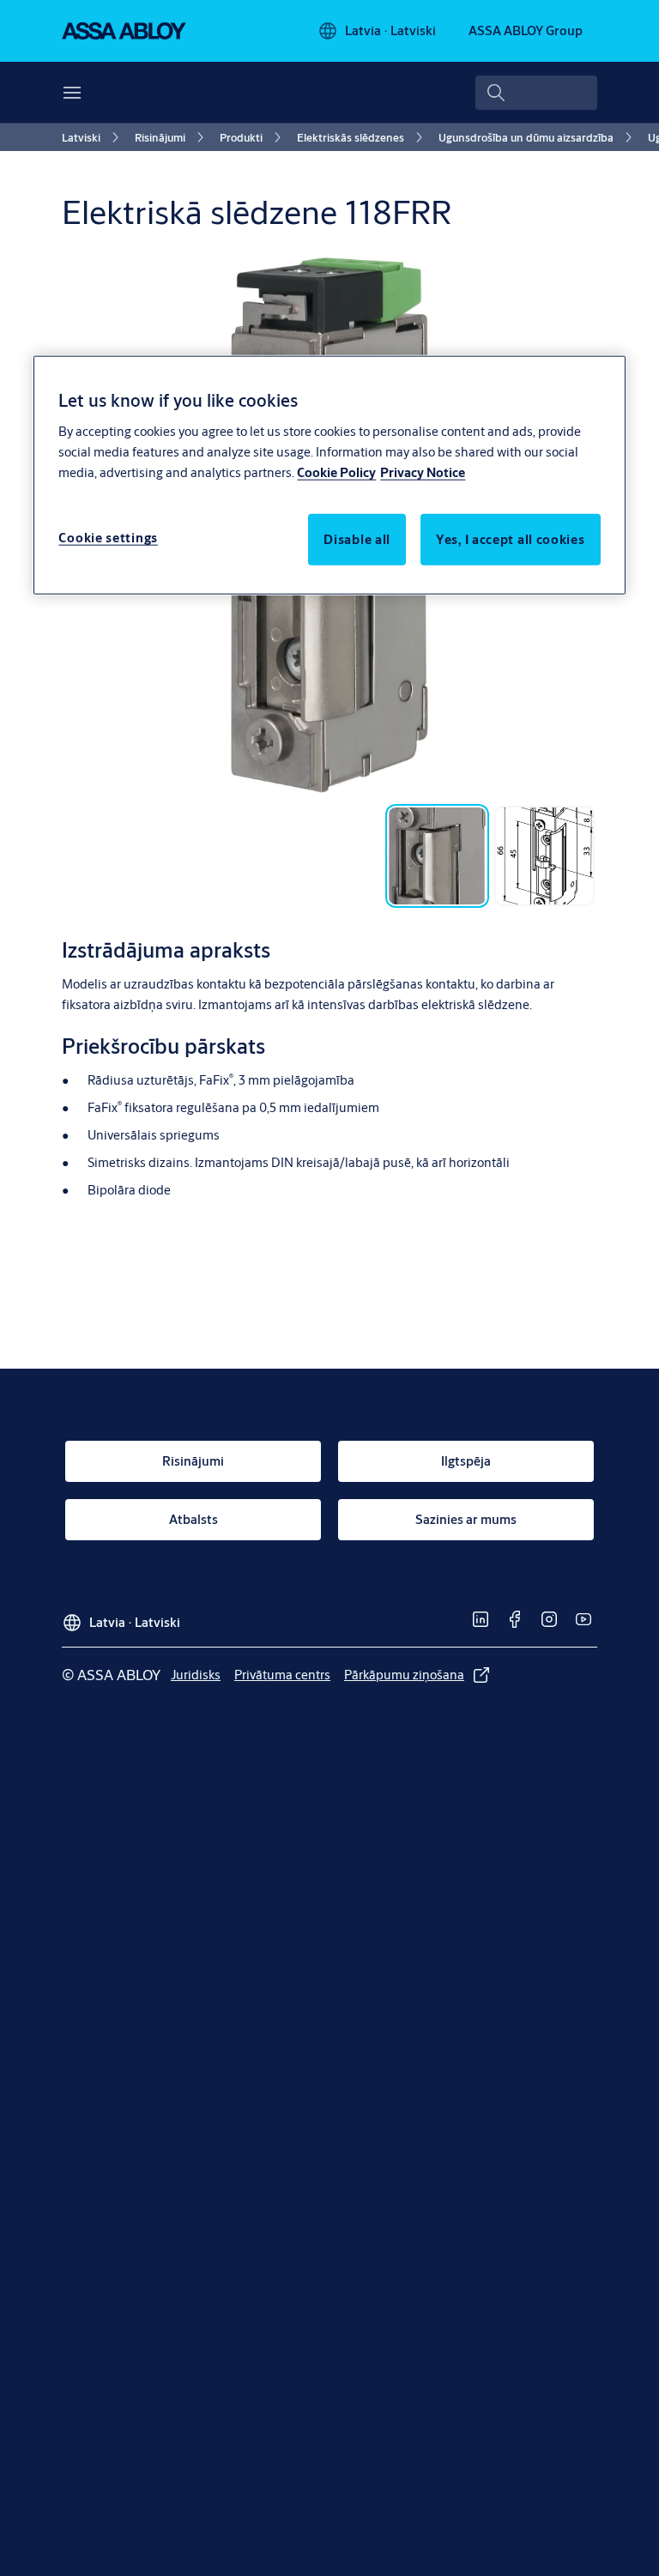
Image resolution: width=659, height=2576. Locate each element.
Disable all (357, 538)
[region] (329, 475)
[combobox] (536, 93)
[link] (93, 137)
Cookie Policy (336, 472)
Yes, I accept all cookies (511, 538)
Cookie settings (108, 537)
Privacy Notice (423, 472)
